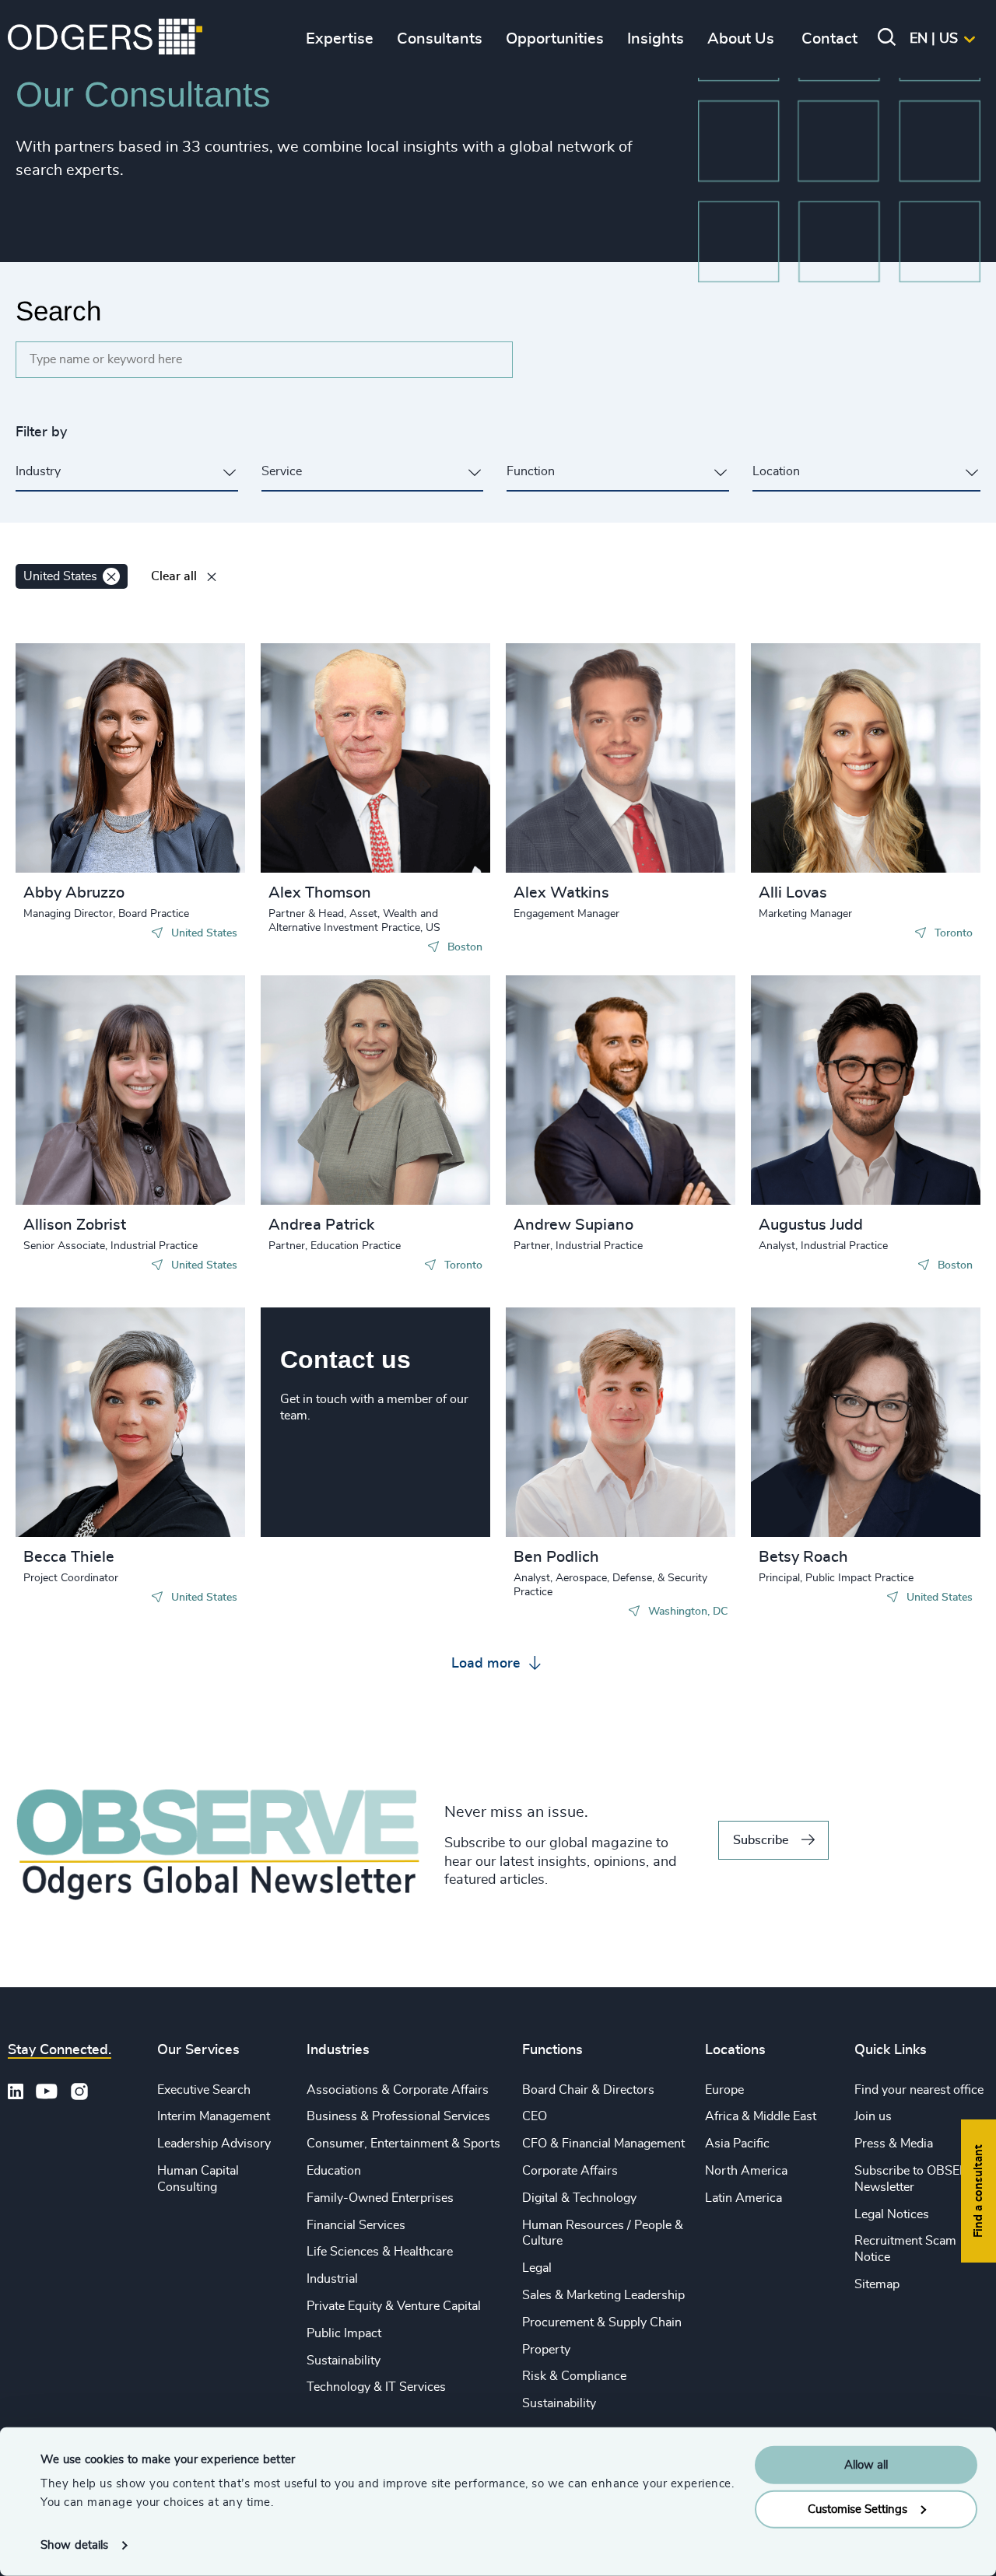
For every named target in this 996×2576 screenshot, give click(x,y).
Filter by (41, 432)
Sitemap (877, 2284)
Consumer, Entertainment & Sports (403, 2144)
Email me (73, 759)
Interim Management (214, 2116)
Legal (537, 2268)
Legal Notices (892, 2214)
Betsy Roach (803, 1557)
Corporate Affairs (570, 2171)
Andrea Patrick (321, 1225)
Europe (724, 2090)
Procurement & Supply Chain (602, 2322)
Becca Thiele (69, 1557)
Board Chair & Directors (588, 2090)
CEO (535, 2116)
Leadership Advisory (214, 2144)
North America (746, 2171)
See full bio (174, 834)
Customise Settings (857, 2509)
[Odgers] (105, 39)
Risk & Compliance (574, 2376)
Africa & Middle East (761, 2116)
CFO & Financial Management (603, 2144)
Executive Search (204, 2090)
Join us (873, 2116)
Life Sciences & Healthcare (380, 2252)
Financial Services (356, 2225)
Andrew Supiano (573, 1225)
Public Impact (344, 2333)
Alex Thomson (320, 893)
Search (58, 311)
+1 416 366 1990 (834, 759)
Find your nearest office (919, 2090)
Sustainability (344, 2361)
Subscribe (761, 1840)
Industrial (332, 2279)
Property (546, 2350)
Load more (488, 1664)
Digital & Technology (579, 2198)
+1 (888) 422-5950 (839, 1091)
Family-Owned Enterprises (380, 2198)
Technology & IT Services (376, 2387)
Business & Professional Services (398, 2116)
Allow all (866, 2465)
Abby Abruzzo (74, 893)
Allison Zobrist (75, 1225)
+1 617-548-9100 (346, 774)
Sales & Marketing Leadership (603, 2295)
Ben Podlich (556, 1557)
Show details (74, 2545)
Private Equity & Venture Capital (394, 2306)
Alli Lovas (793, 893)
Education (334, 2171)
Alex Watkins (561, 893)
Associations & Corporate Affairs (398, 2090)
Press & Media (894, 2144)
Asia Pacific (737, 2144)
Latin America (743, 2198)
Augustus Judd (811, 1225)
